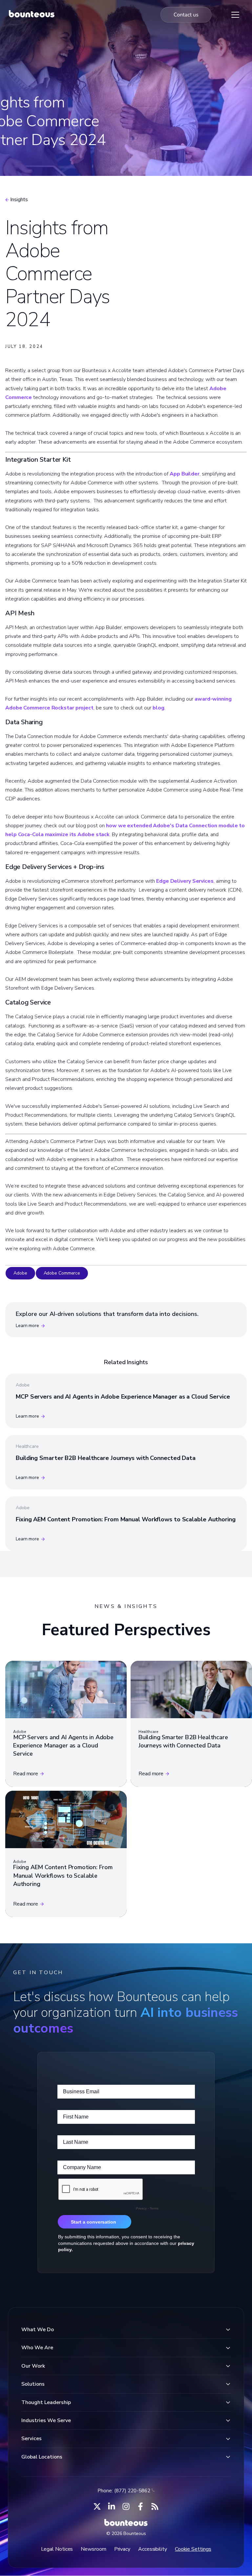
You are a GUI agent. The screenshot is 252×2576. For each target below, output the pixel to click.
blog (158, 708)
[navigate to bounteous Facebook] (140, 2506)
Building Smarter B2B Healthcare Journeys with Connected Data (106, 1458)
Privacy (122, 2549)
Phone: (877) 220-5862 (124, 2491)
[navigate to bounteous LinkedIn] (112, 2506)
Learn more (27, 1326)
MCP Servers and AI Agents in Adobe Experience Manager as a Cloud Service (123, 1397)
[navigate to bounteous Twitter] (97, 2506)
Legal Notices (57, 2549)
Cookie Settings (193, 2549)
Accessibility (153, 2549)
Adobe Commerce (62, 1273)
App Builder (185, 474)
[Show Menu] (235, 15)
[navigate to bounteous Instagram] (126, 2506)
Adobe (20, 1273)
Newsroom (93, 2549)
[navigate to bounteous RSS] (155, 2506)
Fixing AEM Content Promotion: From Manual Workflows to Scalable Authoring (126, 1519)
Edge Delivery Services (185, 881)
